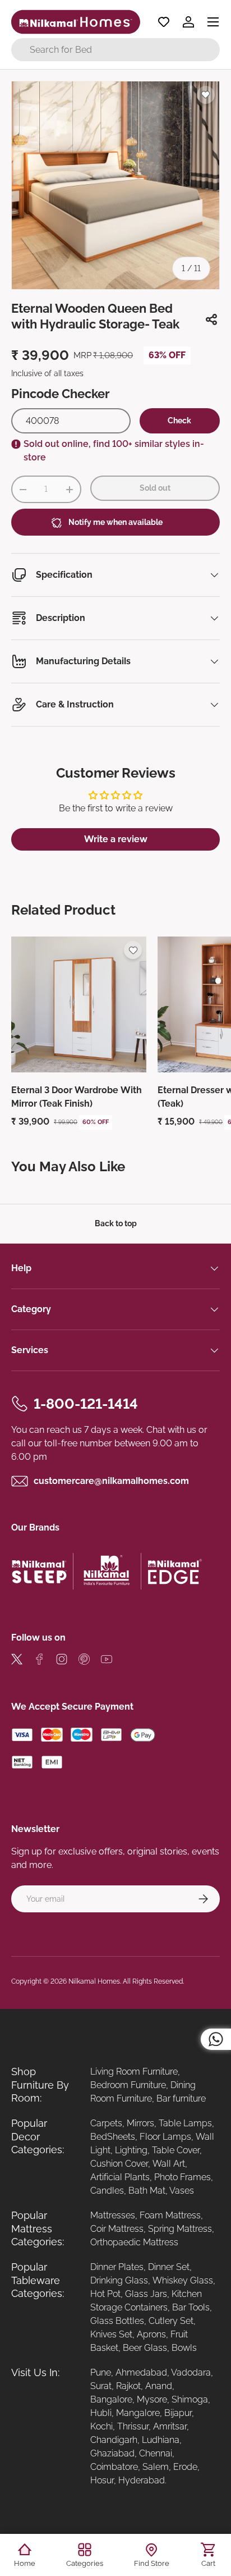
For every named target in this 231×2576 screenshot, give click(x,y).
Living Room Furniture (134, 2072)
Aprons (151, 2334)
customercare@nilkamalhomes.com (111, 1481)
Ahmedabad (141, 2372)
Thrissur (133, 2426)
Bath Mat (147, 2191)
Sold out (155, 488)
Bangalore (111, 2399)
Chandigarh (114, 2440)
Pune (101, 2372)
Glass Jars (146, 2294)
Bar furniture (181, 2098)
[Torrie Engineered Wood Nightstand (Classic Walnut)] (79, 1004)
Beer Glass (145, 2348)
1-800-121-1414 (86, 1404)
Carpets (106, 2123)
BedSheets (113, 2137)
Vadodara (191, 2372)
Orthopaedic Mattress (134, 2242)
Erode (185, 2467)
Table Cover (176, 2150)
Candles (107, 2191)
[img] (17, 1661)
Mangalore (138, 2413)
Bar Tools (191, 2307)
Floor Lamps (165, 2137)
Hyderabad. (142, 2480)
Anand (159, 2386)
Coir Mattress (117, 2229)
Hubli (101, 2413)
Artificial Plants (120, 2177)
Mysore (152, 2399)
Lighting (131, 2150)
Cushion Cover (119, 2164)
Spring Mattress (180, 2229)
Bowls (184, 2348)
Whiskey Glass (183, 2280)
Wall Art (169, 2164)
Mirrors (140, 2123)
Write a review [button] (116, 839)
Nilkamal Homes (94, 1981)
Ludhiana (161, 2440)
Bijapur (178, 2413)
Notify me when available (115, 522)
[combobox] (115, 50)
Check (179, 421)
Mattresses (113, 2215)
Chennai (156, 2453)
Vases (182, 2191)
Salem (156, 2467)
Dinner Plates (117, 2267)
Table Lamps (185, 2123)
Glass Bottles (117, 2321)
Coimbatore (114, 2467)
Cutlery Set (171, 2321)
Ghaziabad (112, 2453)
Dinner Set (169, 2267)
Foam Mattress (170, 2215)
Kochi (101, 2426)
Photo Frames (183, 2177)
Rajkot (128, 2386)
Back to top (116, 1223)
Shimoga (190, 2399)
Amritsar (170, 2426)
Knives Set (111, 2334)
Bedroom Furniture (128, 2085)
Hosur (102, 2480)
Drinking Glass (119, 2280)
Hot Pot (105, 2294)
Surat (101, 2386)
